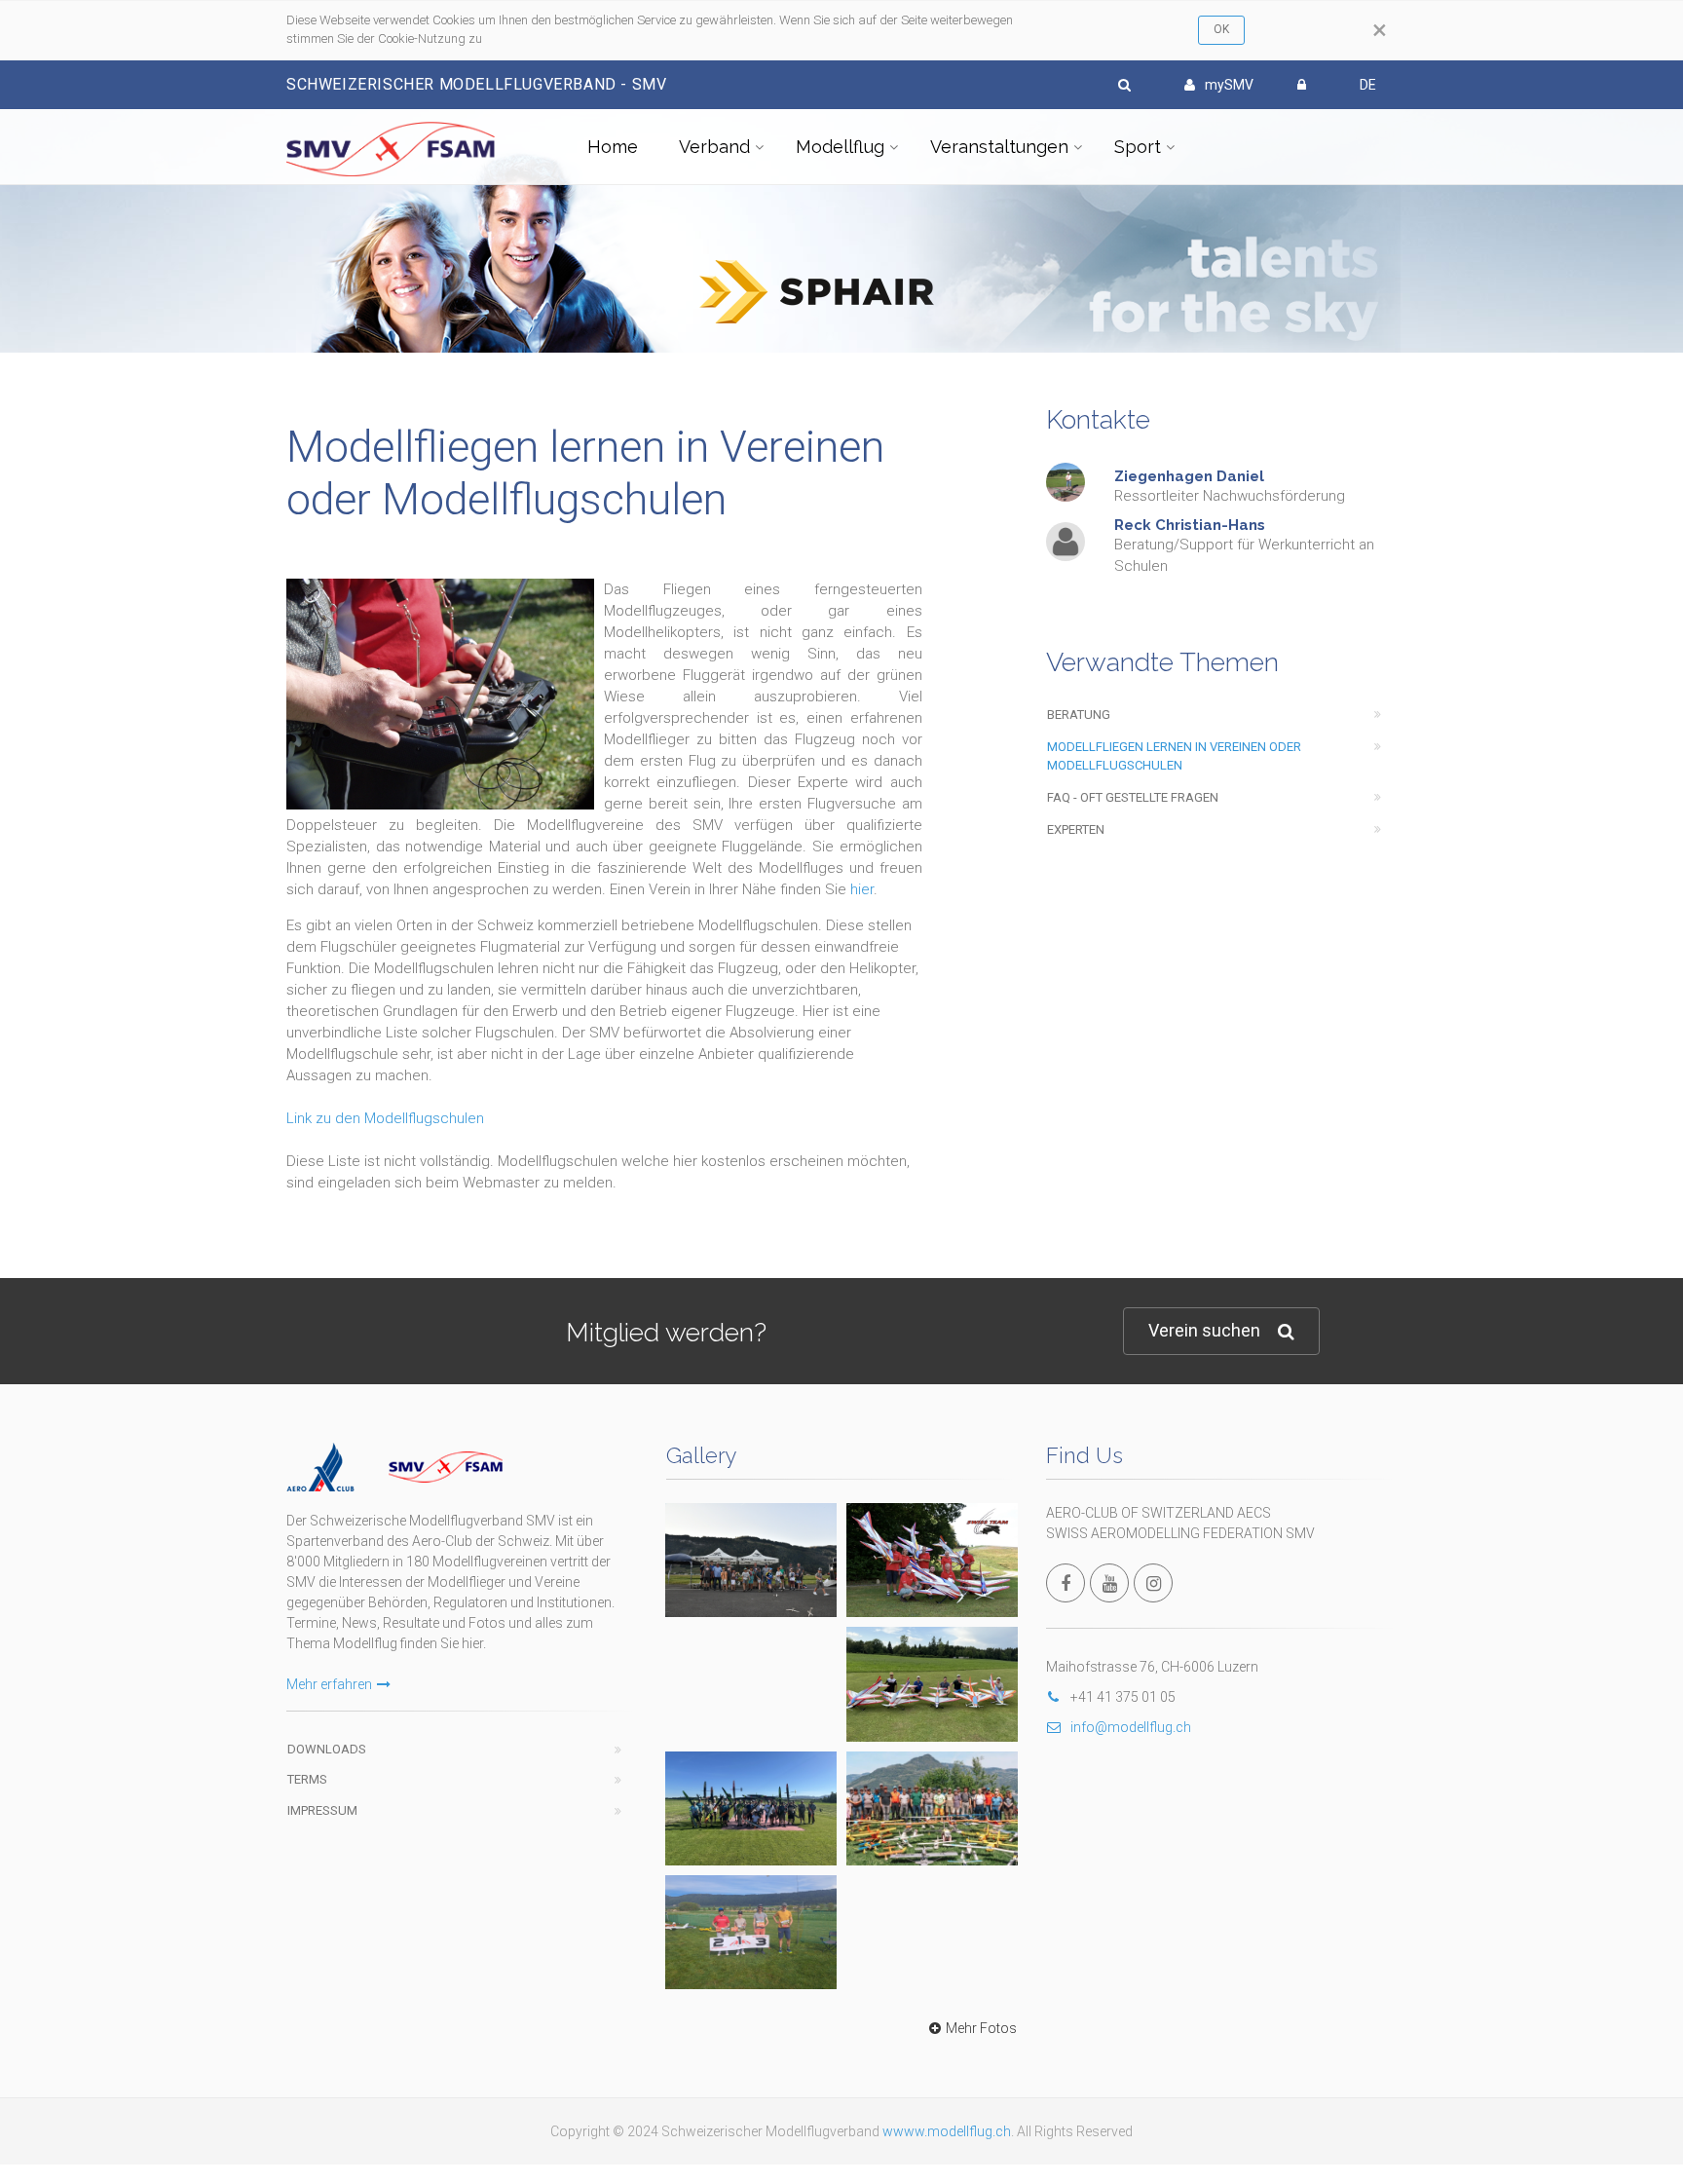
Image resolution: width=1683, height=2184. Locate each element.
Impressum (322, 1810)
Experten (1076, 829)
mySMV (1229, 85)
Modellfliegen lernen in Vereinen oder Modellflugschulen (1174, 756)
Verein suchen (1204, 1330)
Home (613, 147)
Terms (307, 1779)
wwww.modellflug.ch (947, 2131)
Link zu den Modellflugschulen (385, 1118)
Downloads (327, 1749)
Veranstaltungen (999, 147)
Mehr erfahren (329, 1684)
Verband (714, 147)
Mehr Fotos (981, 2028)
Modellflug (840, 147)
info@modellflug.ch (1131, 1727)
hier (862, 889)
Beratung (1079, 715)
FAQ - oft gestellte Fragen (1133, 797)
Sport (1138, 147)
